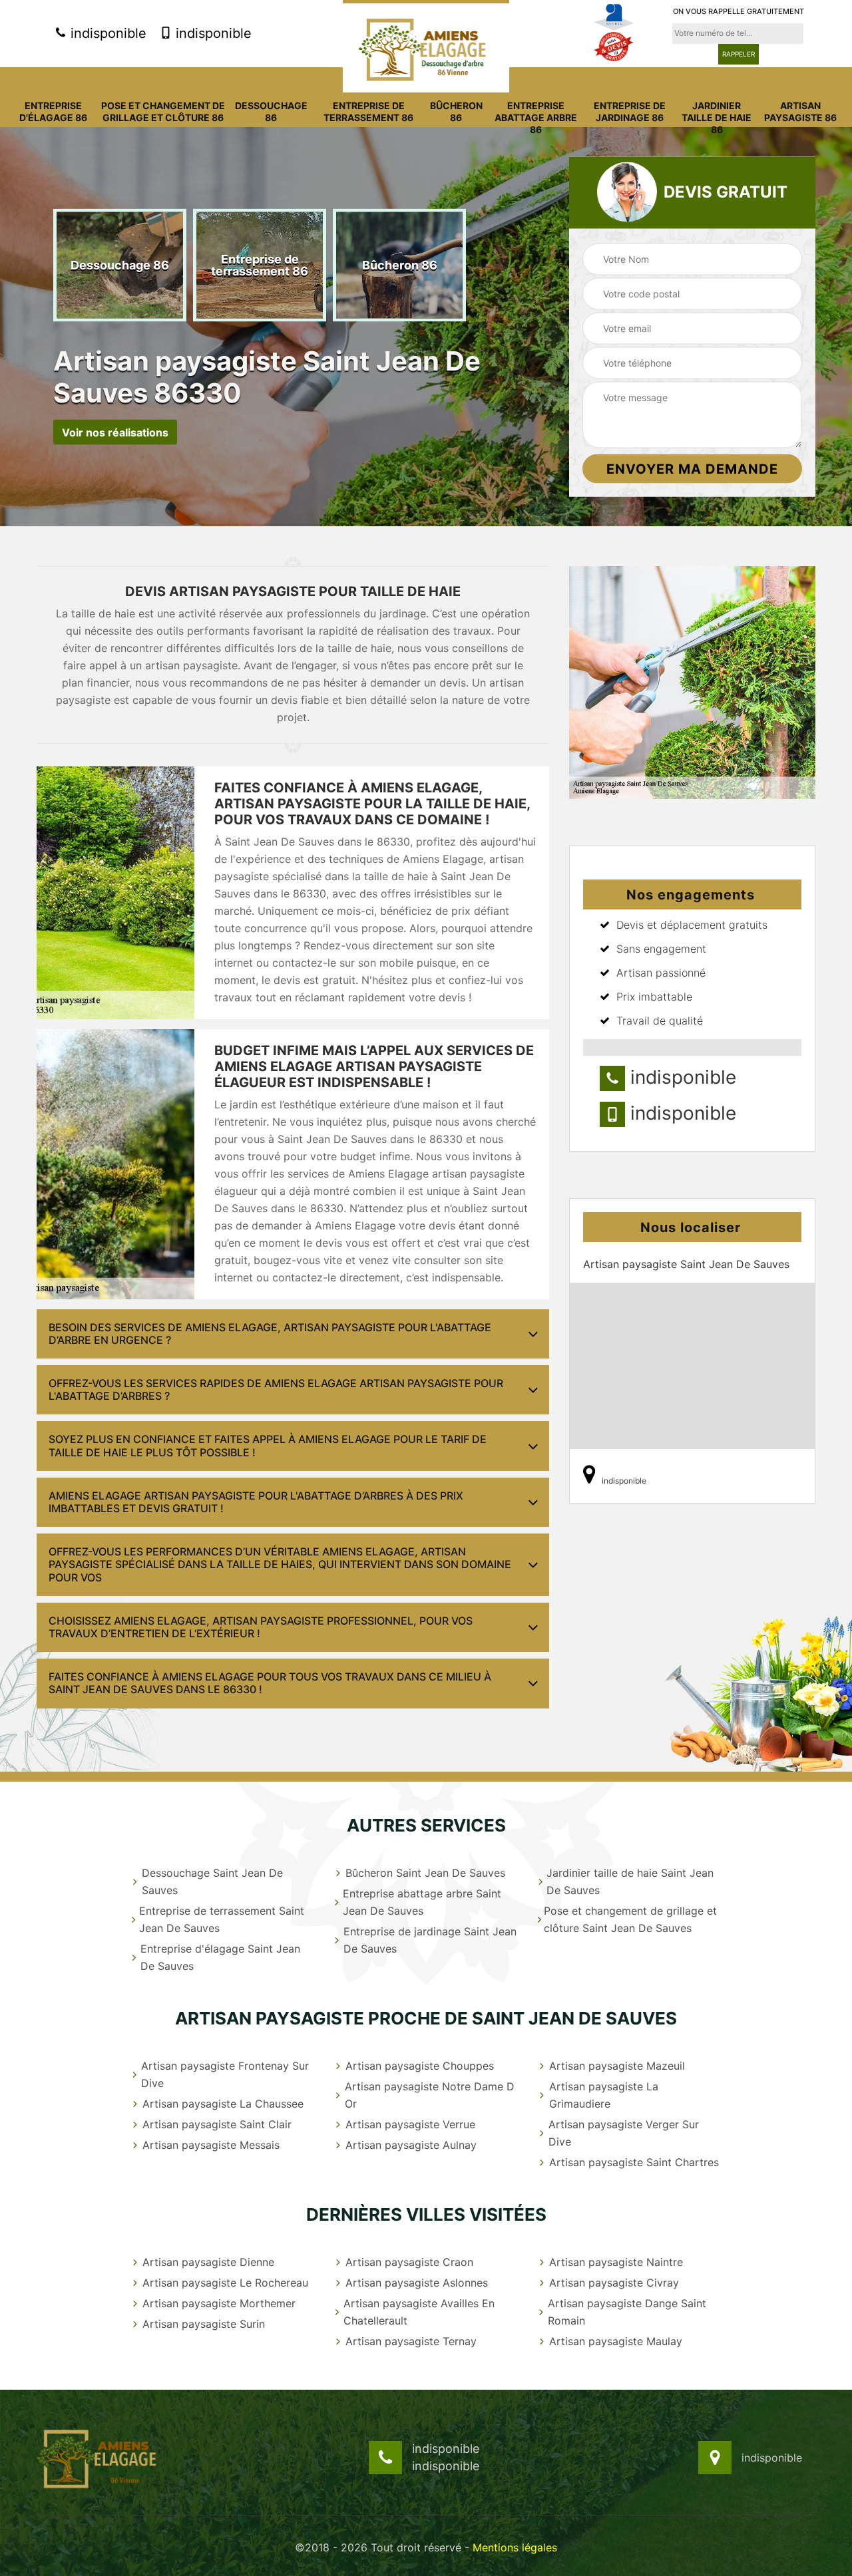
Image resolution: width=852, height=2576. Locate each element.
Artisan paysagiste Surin (204, 2324)
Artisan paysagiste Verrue (410, 2124)
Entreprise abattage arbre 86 (536, 117)
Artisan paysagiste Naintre (616, 2262)
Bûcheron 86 (456, 111)
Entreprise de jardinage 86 (630, 111)
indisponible (106, 33)
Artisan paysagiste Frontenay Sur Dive (225, 2074)
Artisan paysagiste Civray (614, 2283)
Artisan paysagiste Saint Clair (217, 2124)
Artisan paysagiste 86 (800, 111)
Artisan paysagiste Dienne (208, 2262)
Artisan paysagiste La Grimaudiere (604, 2095)
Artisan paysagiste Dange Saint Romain (627, 2312)
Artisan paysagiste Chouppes (420, 2066)
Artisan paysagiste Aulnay (411, 2145)
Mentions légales (515, 2547)
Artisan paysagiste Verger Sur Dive (624, 2133)
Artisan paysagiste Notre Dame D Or (430, 2095)
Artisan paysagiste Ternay (411, 2341)
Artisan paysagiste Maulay (616, 2341)
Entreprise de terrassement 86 (368, 111)
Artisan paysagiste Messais (211, 2145)
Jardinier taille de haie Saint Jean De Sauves (630, 1881)
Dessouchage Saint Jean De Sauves (212, 1881)
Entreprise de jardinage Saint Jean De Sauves (430, 1940)
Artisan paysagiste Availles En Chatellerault (419, 2312)
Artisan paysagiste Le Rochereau (225, 2283)
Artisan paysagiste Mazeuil (617, 2066)
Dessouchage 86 (271, 111)
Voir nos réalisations (115, 432)
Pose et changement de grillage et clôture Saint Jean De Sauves (630, 1919)
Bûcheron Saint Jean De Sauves (425, 1873)
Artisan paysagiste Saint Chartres (634, 2162)
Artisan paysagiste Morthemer (219, 2303)
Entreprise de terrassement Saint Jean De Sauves (222, 1919)
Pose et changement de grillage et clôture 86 (163, 111)
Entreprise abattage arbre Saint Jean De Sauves (422, 1902)
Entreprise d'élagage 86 (53, 111)
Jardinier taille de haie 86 (717, 117)
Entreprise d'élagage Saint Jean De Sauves (220, 1957)
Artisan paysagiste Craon (409, 2262)
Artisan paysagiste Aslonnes (417, 2283)
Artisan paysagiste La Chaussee (223, 2104)
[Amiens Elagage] (426, 46)
